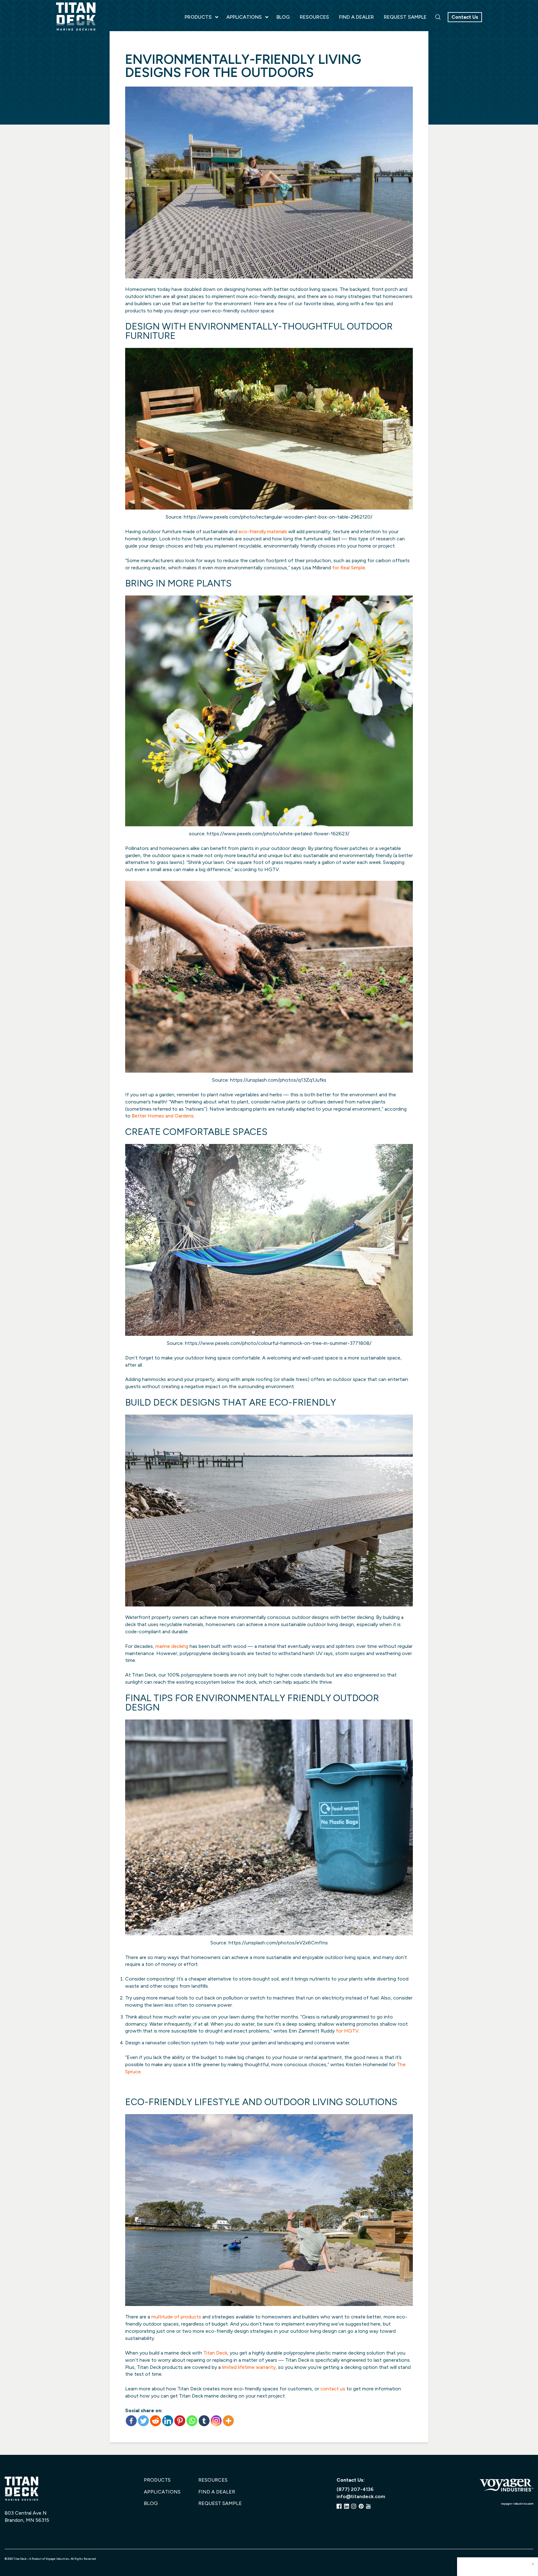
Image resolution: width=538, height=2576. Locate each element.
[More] (228, 2421)
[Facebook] (131, 2421)
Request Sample (220, 2503)
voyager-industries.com (517, 2504)
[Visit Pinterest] (361, 2506)
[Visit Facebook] (339, 2506)
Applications (162, 2492)
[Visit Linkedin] (347, 2506)
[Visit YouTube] (368, 2506)
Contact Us (465, 17)
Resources (213, 2480)
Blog (151, 2503)
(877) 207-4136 (355, 2489)
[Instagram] (216, 2421)
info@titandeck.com (361, 2496)
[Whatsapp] (192, 2421)
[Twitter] (143, 2421)
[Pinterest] (180, 2421)
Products (157, 2480)
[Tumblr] (204, 2421)
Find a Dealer (217, 2492)
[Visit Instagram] (354, 2506)
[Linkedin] (168, 2421)
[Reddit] (156, 2421)
